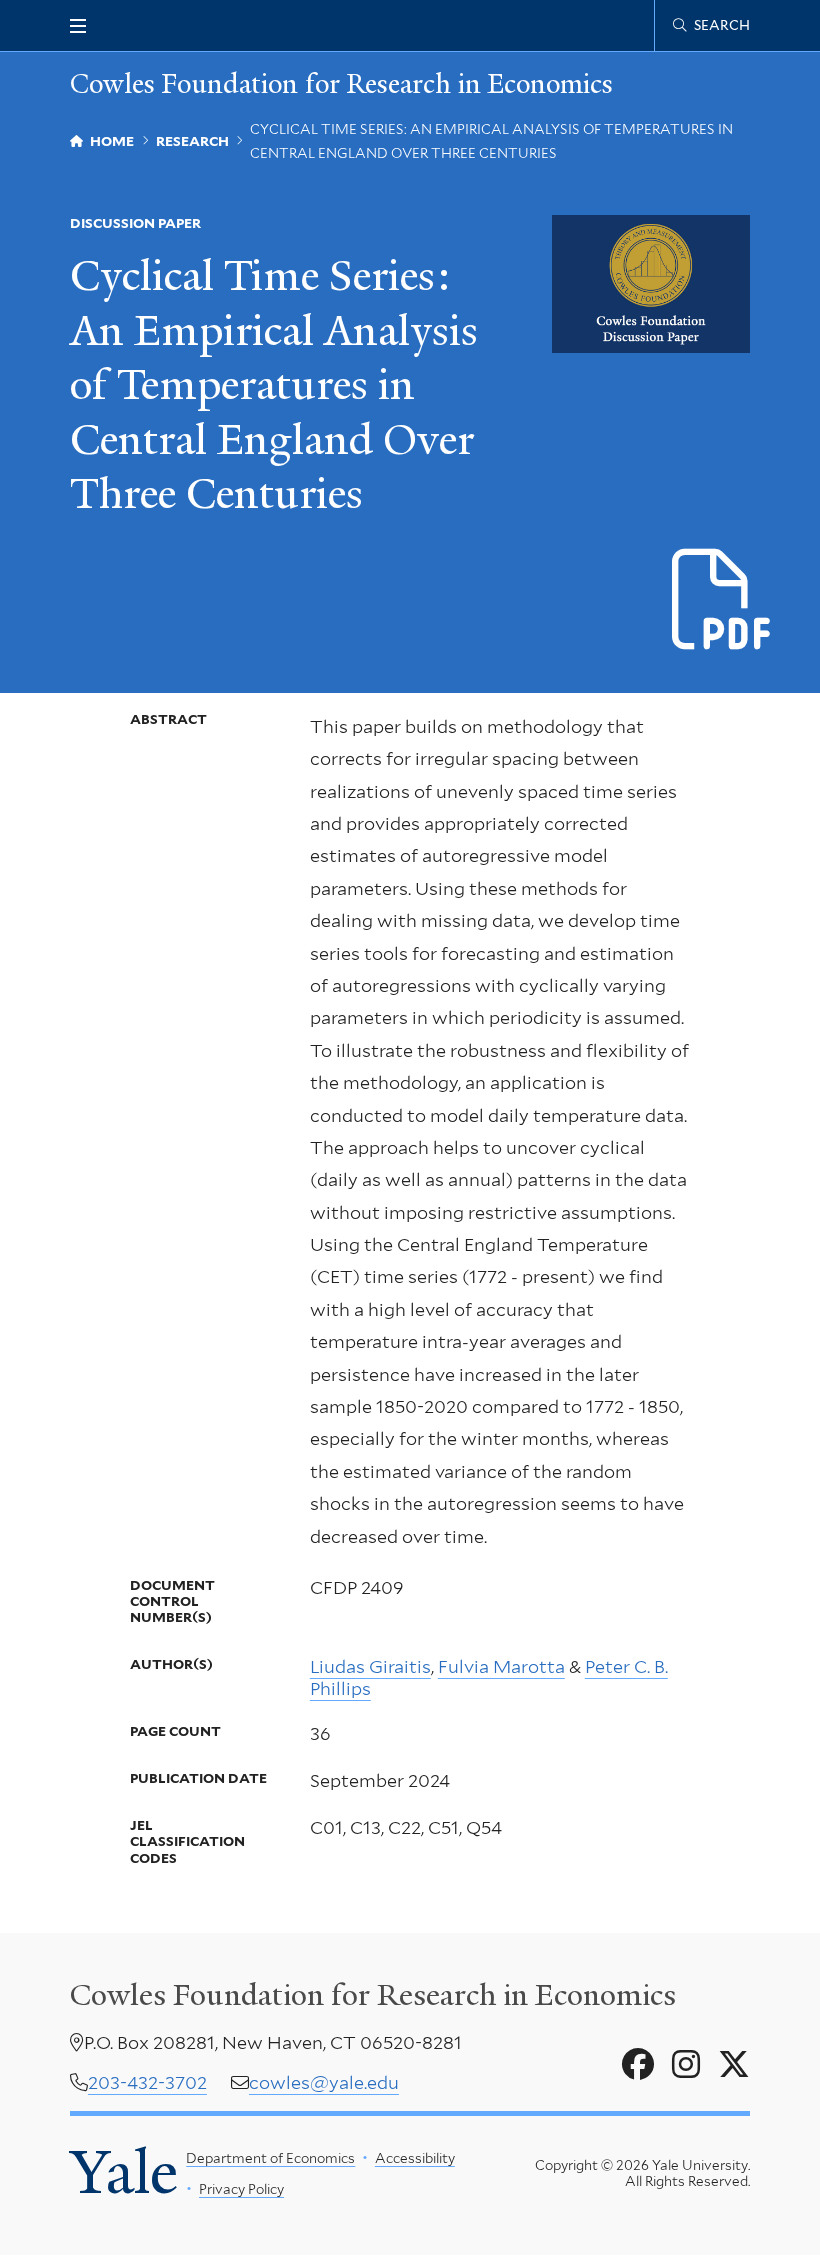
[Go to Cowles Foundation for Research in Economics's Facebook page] (638, 2065)
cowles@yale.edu (324, 2082)
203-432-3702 (147, 2082)
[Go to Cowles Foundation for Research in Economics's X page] (734, 2065)
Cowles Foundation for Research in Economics (341, 84)
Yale (124, 2172)
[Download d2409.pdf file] (722, 600)
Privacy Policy (241, 2189)
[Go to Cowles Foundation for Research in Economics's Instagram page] (686, 2065)
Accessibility (415, 2158)
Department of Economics (270, 2158)
